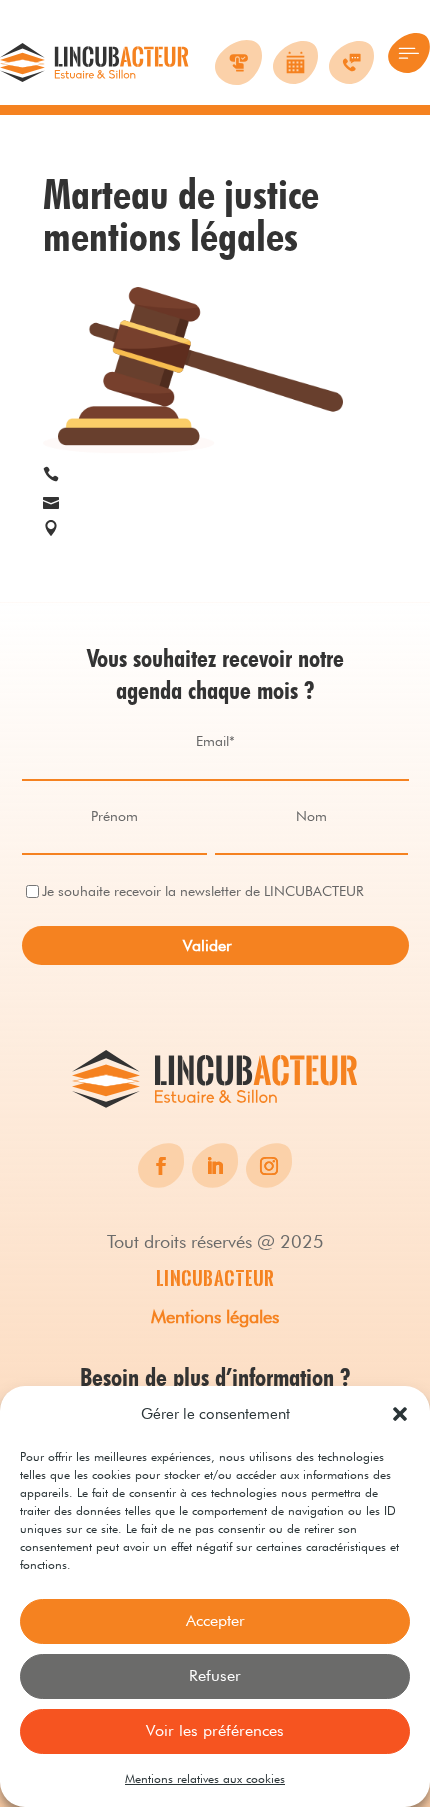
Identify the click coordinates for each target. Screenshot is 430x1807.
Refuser (215, 1675)
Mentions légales (215, 1316)
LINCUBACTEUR (215, 1278)
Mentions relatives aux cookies (205, 1778)
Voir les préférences (215, 1730)
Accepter (215, 1620)
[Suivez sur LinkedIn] (215, 1166)
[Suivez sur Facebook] (161, 1166)
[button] (400, 1414)
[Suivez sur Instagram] (269, 1166)
